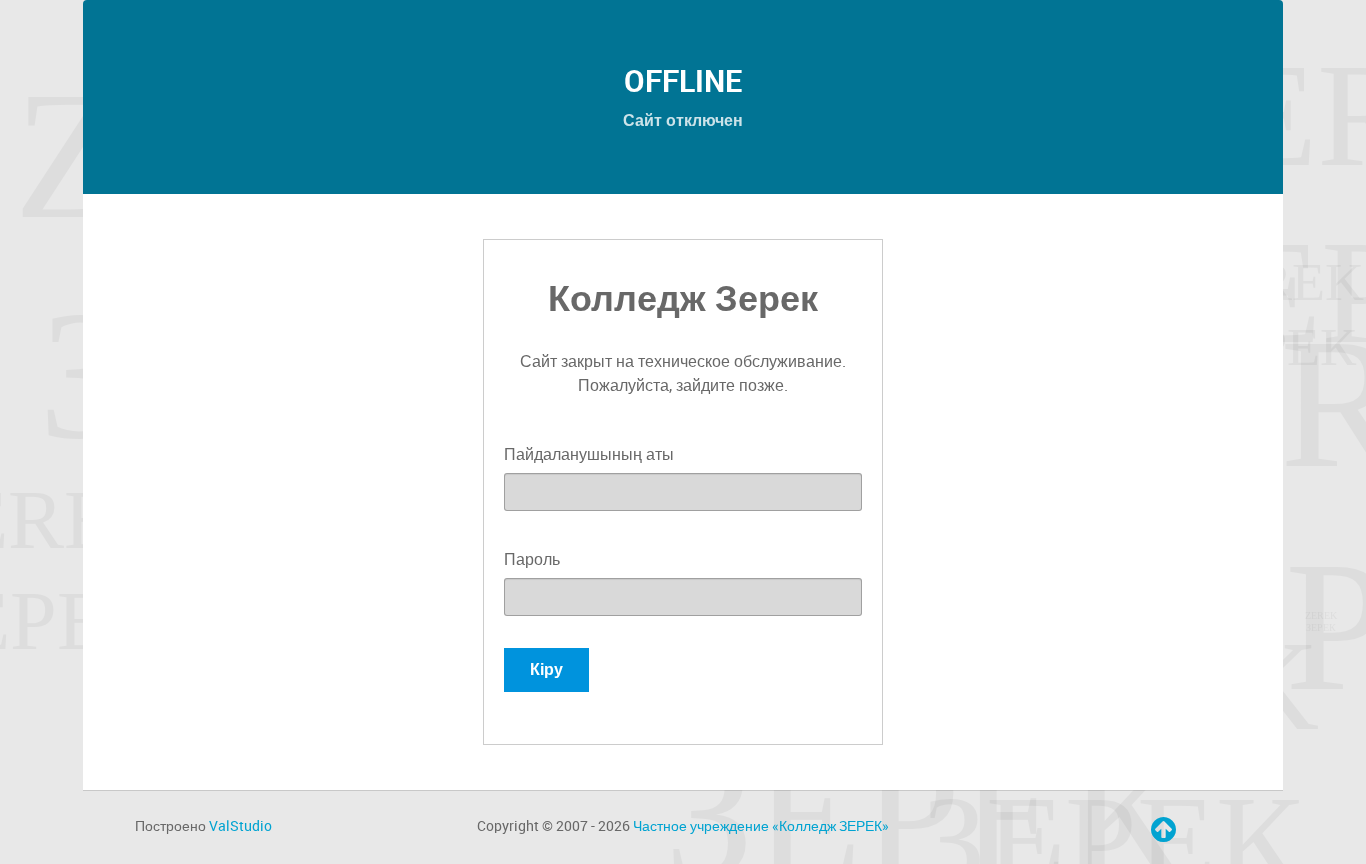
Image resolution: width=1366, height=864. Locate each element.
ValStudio (240, 826)
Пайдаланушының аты (589, 454)
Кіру (546, 669)
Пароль (532, 559)
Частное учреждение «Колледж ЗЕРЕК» (761, 826)
